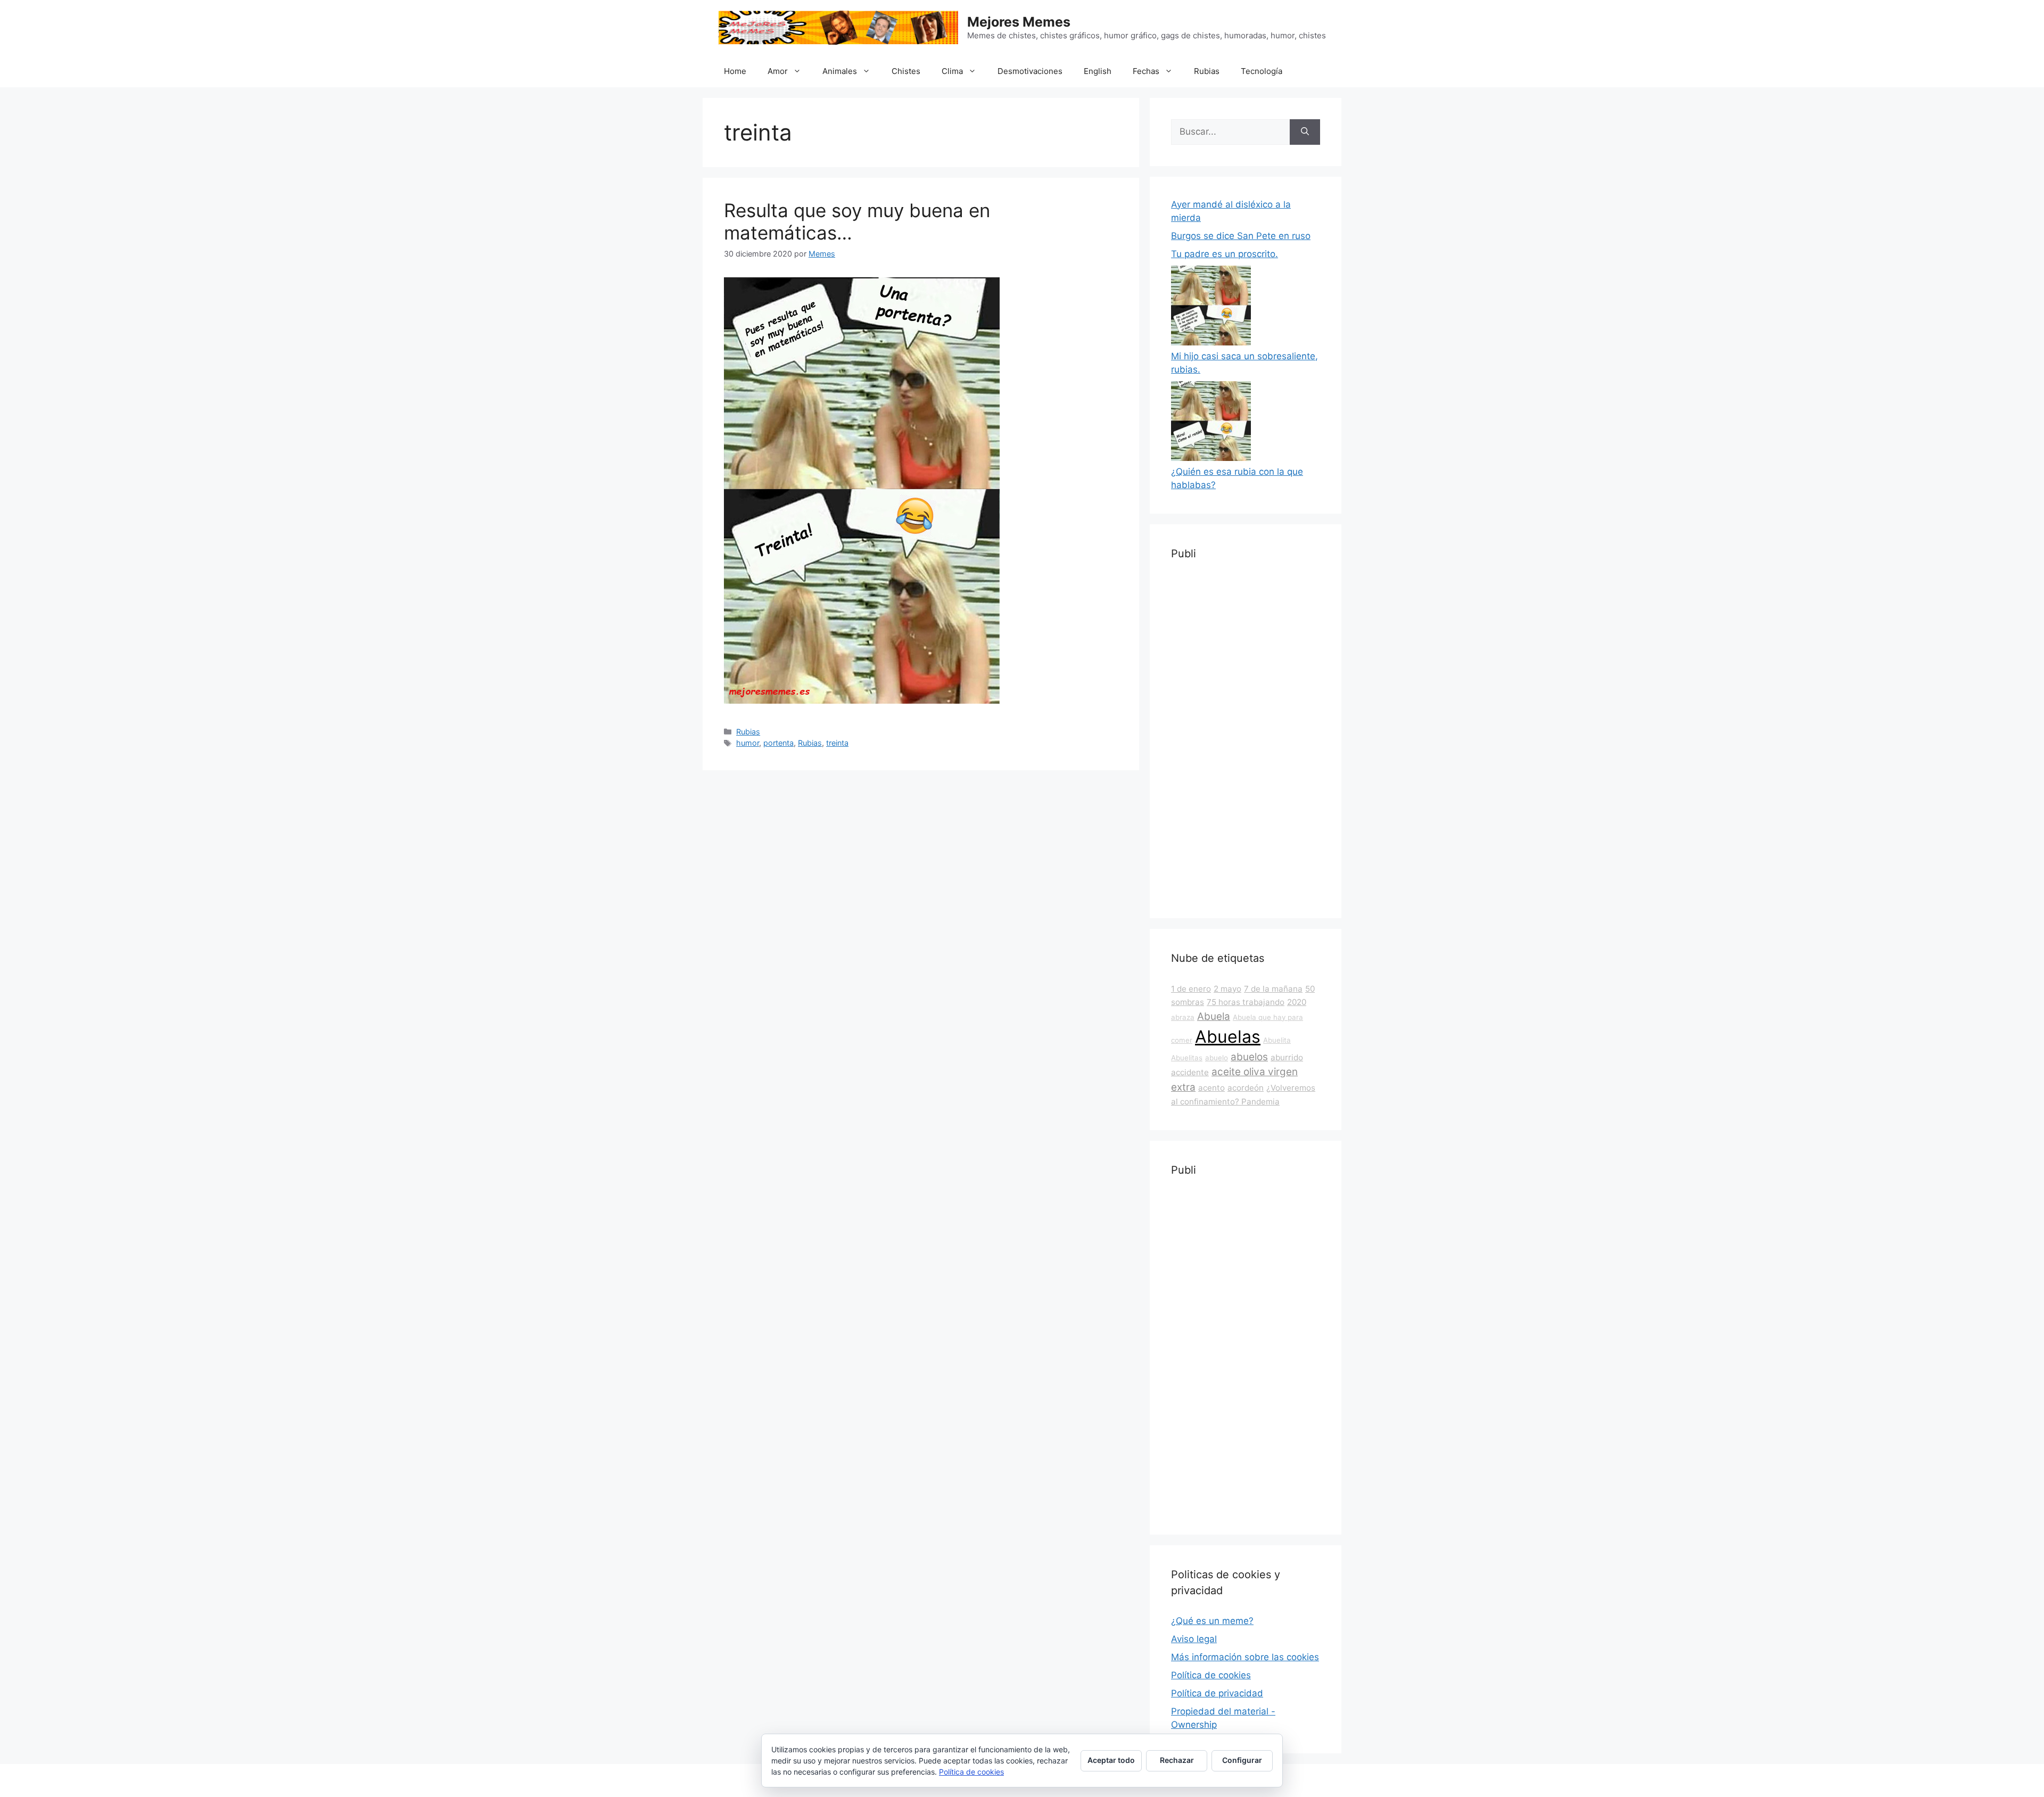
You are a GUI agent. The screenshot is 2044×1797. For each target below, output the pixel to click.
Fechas (1146, 71)
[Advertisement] (1246, 737)
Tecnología (1262, 71)
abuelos (1249, 1057)
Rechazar (1177, 1760)
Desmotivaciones (1030, 71)
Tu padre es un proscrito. (1225, 254)
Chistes (906, 71)
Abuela (1214, 1016)
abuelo (1217, 1058)
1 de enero (1191, 989)
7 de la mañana (1273, 989)
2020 (1297, 1002)
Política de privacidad (1217, 1693)
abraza (1183, 1017)
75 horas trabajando (1246, 1002)
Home (735, 71)
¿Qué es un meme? (1212, 1621)
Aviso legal (1194, 1639)
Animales (840, 71)
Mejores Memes (1019, 22)
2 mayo (1227, 989)
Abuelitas (1187, 1058)
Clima (952, 71)
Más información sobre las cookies (1245, 1657)
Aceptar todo (1111, 1760)
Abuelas (1228, 1037)
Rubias (1207, 71)
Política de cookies (1211, 1675)
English (1098, 71)
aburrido (1287, 1057)
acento (1211, 1088)
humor (748, 743)
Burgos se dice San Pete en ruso (1241, 236)
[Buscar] (1305, 132)
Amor (778, 71)
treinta (837, 743)
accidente (1190, 1072)
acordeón (1246, 1088)
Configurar (1242, 1760)
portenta (778, 743)
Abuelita (1277, 1040)
